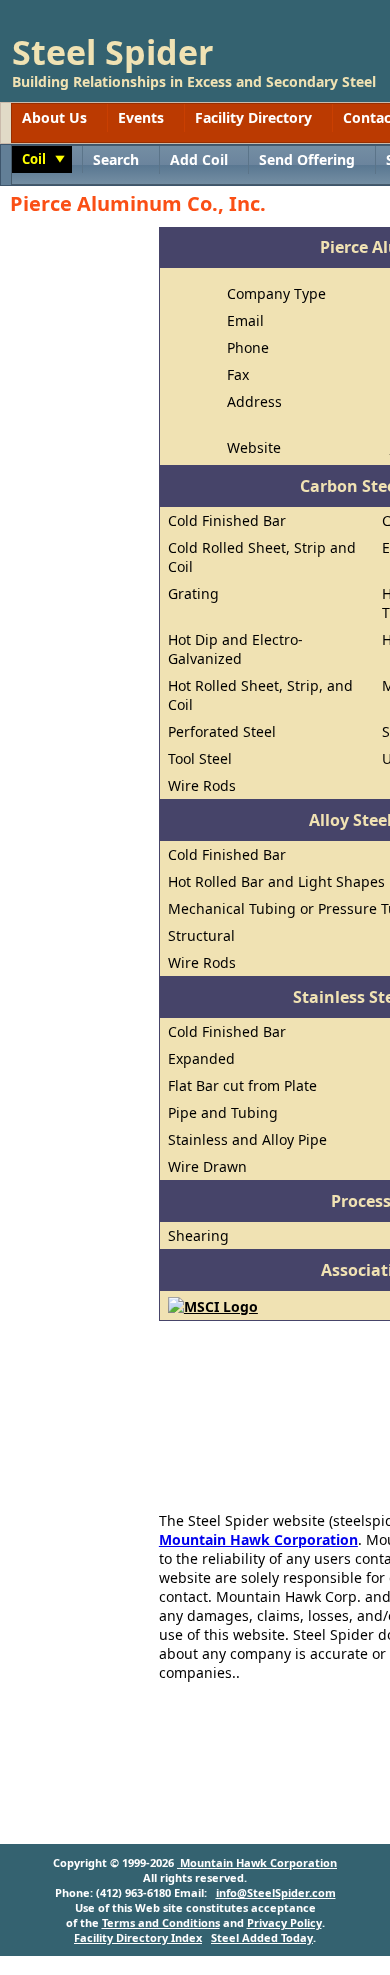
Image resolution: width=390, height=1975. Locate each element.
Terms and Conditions (161, 1922)
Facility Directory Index (138, 1937)
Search (116, 159)
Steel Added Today (262, 1937)
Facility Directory (253, 117)
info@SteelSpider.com (276, 1892)
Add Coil (199, 159)
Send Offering (307, 159)
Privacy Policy (284, 1922)
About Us (54, 117)
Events (141, 117)
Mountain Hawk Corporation (258, 1539)
